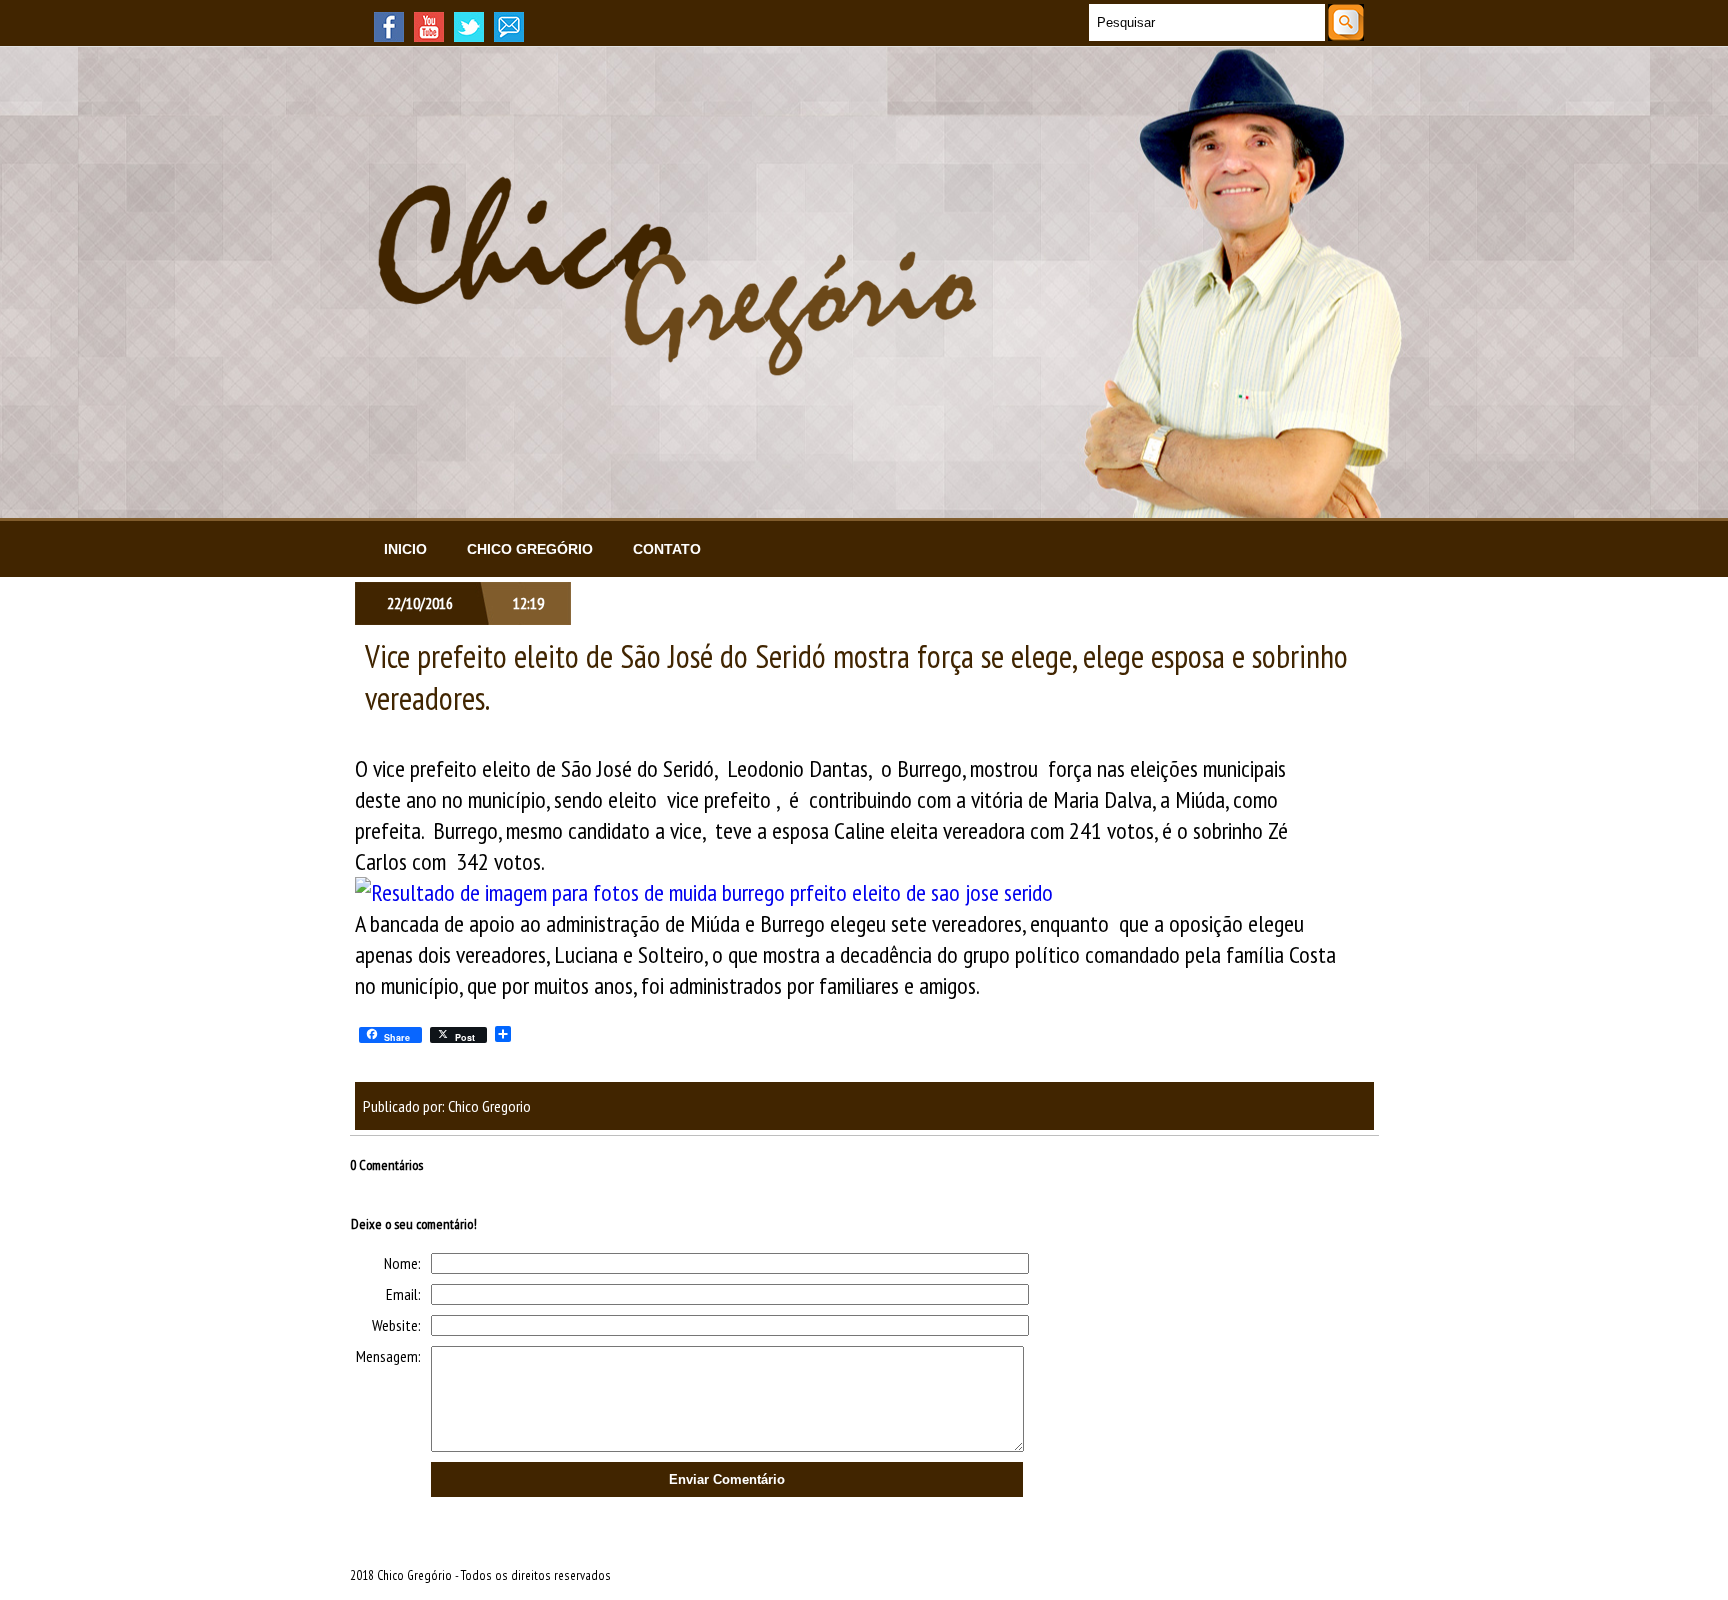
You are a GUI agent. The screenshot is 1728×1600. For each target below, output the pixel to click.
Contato (667, 549)
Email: (403, 1294)
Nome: (402, 1263)
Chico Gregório (530, 549)
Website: (396, 1325)
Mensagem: (388, 1356)
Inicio (405, 549)
